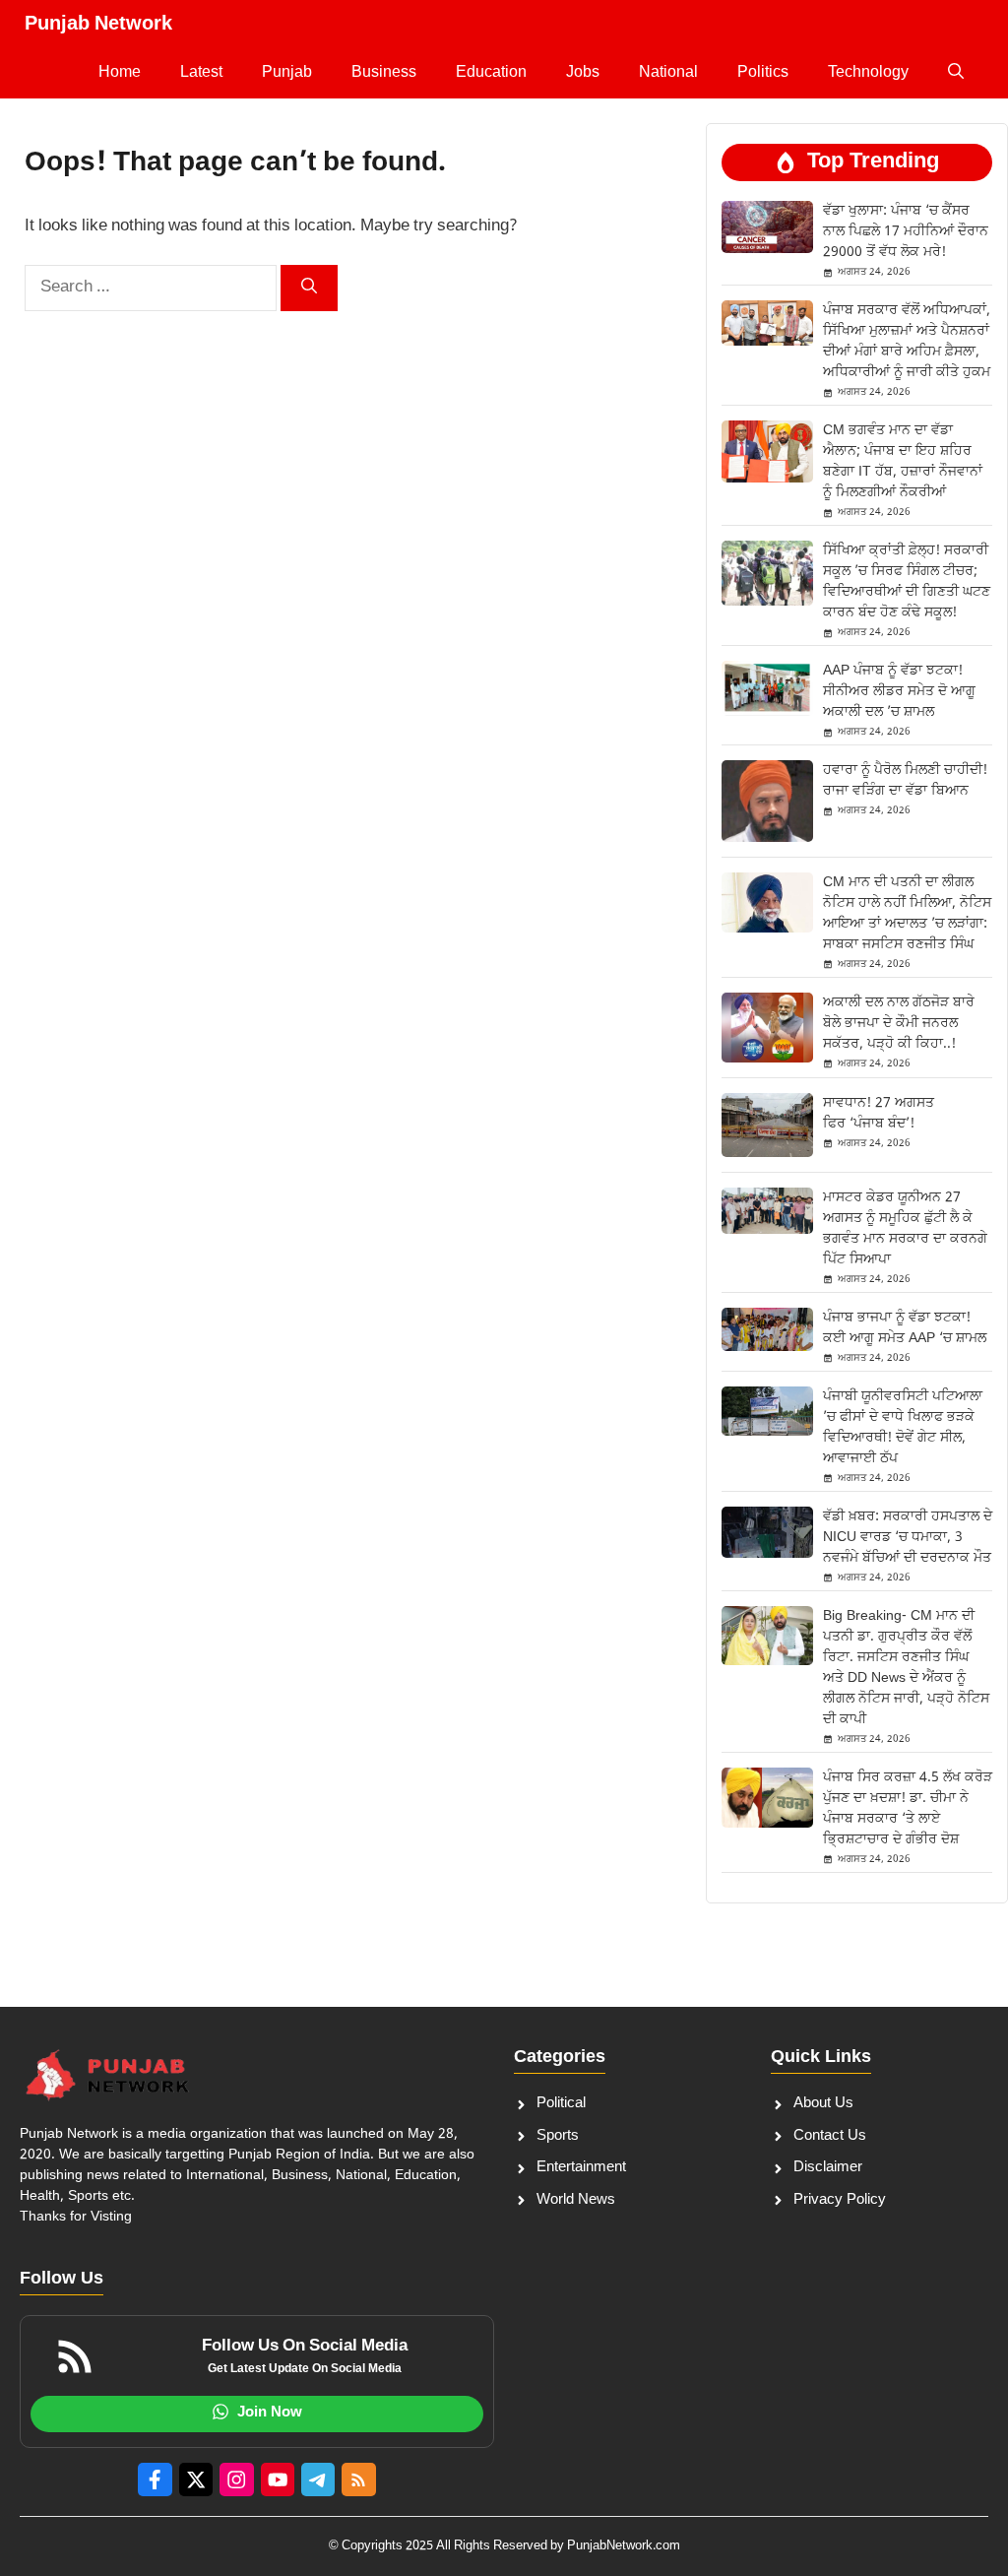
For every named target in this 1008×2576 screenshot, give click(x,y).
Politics (763, 73)
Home (120, 73)
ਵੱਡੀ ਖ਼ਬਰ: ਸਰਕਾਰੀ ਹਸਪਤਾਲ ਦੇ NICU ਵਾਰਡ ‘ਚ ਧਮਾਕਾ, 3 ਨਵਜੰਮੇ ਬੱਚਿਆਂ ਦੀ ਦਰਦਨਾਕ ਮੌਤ (908, 1538)
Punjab (287, 73)
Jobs (583, 73)
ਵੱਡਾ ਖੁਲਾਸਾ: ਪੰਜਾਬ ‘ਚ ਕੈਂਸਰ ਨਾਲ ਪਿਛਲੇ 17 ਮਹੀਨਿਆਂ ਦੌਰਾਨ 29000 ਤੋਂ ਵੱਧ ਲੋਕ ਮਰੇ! (906, 232)
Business (384, 73)
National (668, 73)
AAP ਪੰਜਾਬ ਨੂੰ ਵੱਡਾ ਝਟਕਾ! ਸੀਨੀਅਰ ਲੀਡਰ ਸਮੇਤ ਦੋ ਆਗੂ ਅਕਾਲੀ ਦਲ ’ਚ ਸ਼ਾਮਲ (899, 692)
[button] (956, 74)
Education (491, 73)
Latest (201, 73)
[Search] (309, 288)
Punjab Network (98, 25)
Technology (868, 73)
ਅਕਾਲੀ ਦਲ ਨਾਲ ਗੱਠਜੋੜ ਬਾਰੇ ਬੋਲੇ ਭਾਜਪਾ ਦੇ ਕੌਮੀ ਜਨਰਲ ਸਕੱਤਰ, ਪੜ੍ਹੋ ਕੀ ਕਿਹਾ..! (899, 1024)
